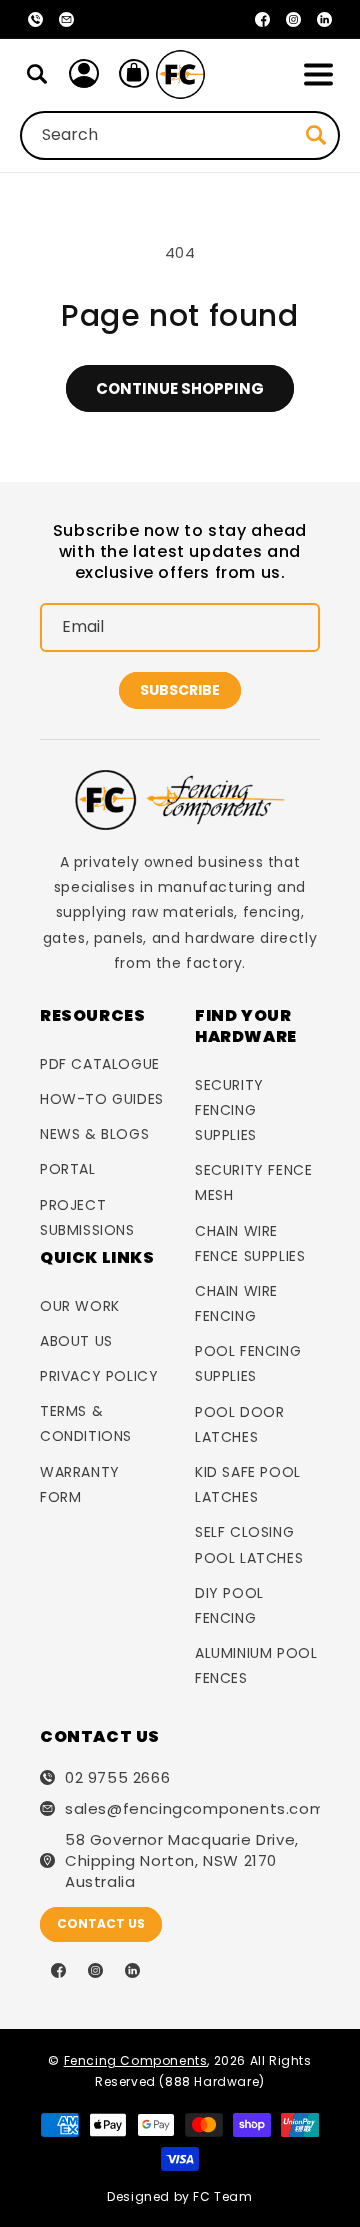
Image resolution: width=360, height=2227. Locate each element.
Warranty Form (80, 1484)
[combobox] (180, 135)
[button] (318, 74)
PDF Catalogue (100, 1064)
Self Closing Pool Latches (249, 1544)
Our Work (80, 1306)
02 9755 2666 (117, 1777)
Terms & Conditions (86, 1423)
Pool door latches (239, 1424)
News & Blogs (94, 1134)
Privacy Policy (99, 1376)
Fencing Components (136, 2060)
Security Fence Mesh (253, 1182)
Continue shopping (180, 388)
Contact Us (101, 1923)
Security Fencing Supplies (229, 1110)
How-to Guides (102, 1099)
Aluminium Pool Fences (256, 1665)
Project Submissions (87, 1217)
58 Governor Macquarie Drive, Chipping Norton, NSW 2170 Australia (182, 1860)
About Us (76, 1341)
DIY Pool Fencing (229, 1605)
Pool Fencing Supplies (248, 1363)
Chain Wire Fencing (236, 1303)
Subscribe (180, 690)
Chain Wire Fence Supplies (250, 1243)
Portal (68, 1169)
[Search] (37, 74)
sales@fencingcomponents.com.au (192, 1808)
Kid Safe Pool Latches (248, 1484)
